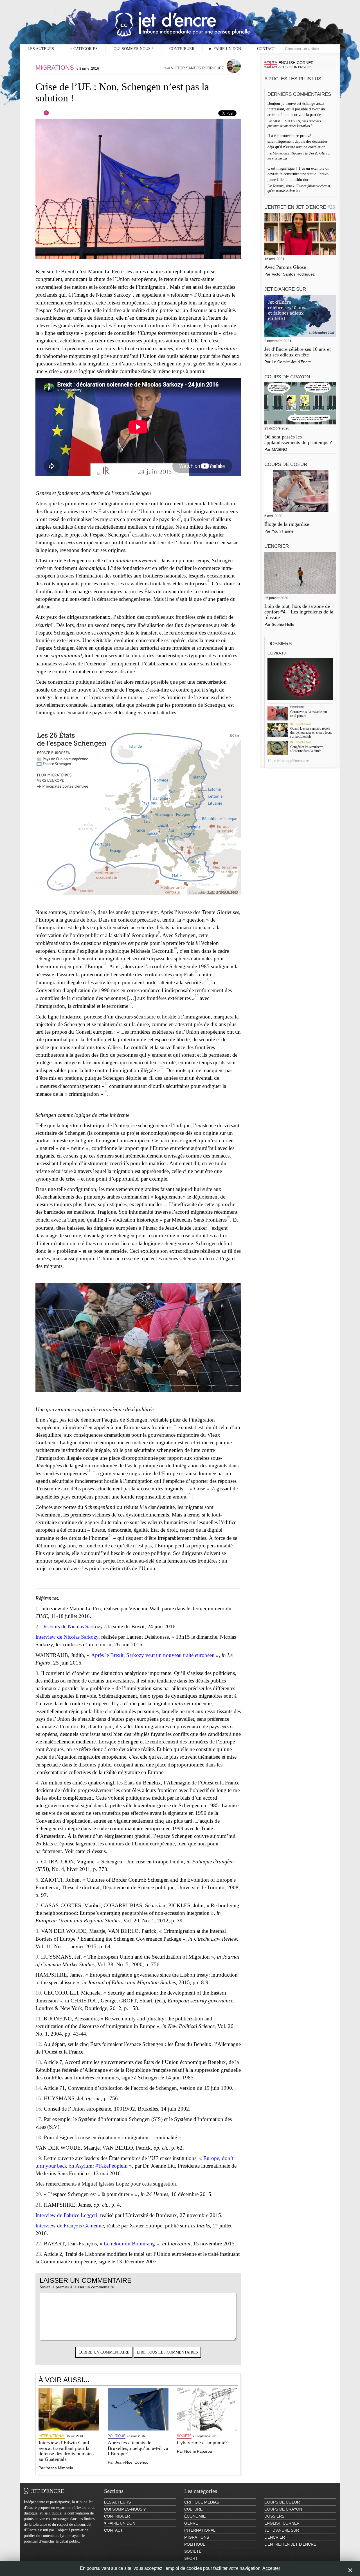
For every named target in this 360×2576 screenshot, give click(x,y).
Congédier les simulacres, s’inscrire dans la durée (307, 749)
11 (105, 964)
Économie (297, 707)
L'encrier (277, 546)
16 (162, 1068)
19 (228, 1217)
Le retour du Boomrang (129, 2244)
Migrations (55, 68)
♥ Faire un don (225, 49)
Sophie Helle (283, 624)
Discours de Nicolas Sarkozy (72, 1626)
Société (184, 2436)
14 (197, 995)
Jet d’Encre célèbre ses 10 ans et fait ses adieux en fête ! (298, 352)
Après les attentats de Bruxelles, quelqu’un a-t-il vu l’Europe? (138, 2448)
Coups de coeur (286, 464)
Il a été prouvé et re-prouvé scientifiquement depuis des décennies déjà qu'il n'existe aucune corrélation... (299, 141)
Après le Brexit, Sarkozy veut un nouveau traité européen (153, 1655)
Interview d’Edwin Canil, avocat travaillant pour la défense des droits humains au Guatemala (66, 2451)
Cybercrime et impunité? (202, 2443)
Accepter (271, 2568)
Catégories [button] (84, 49)
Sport (191, 2558)
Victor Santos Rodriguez (197, 68)
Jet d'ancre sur (285, 289)
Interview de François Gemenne (70, 2226)
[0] (42, 115)
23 (110, 1535)
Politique (117, 2436)
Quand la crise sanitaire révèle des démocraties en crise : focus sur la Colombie (311, 733)
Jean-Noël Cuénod (132, 2462)
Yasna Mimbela (59, 2468)
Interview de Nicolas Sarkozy (67, 1637)
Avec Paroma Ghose (285, 267)
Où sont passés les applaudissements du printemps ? (298, 440)
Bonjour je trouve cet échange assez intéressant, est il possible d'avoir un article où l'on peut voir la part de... (296, 109)
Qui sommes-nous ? (133, 49)
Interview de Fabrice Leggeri (66, 2215)
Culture (193, 2509)
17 (106, 1083)
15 (130, 1003)
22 (188, 1494)
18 (105, 1091)
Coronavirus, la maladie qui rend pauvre (309, 714)
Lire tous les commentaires (167, 2352)
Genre (191, 2523)
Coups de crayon (287, 377)
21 (89, 1471)
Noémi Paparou (198, 2451)
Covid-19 (277, 653)
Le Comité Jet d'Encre (291, 362)
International (52, 2436)
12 (196, 972)
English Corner (282, 2523)
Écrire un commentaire (104, 2352)
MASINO (279, 449)
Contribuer (182, 49)
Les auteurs (41, 49)
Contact (266, 49)
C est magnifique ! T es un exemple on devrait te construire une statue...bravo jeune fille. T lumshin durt (298, 174)
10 (175, 948)
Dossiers (280, 644)
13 (207, 980)
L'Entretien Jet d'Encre (300, 207)
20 (209, 1225)
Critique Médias (202, 2502)
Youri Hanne (283, 531)
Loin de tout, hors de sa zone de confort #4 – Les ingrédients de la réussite (299, 612)
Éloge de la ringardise (287, 524)
